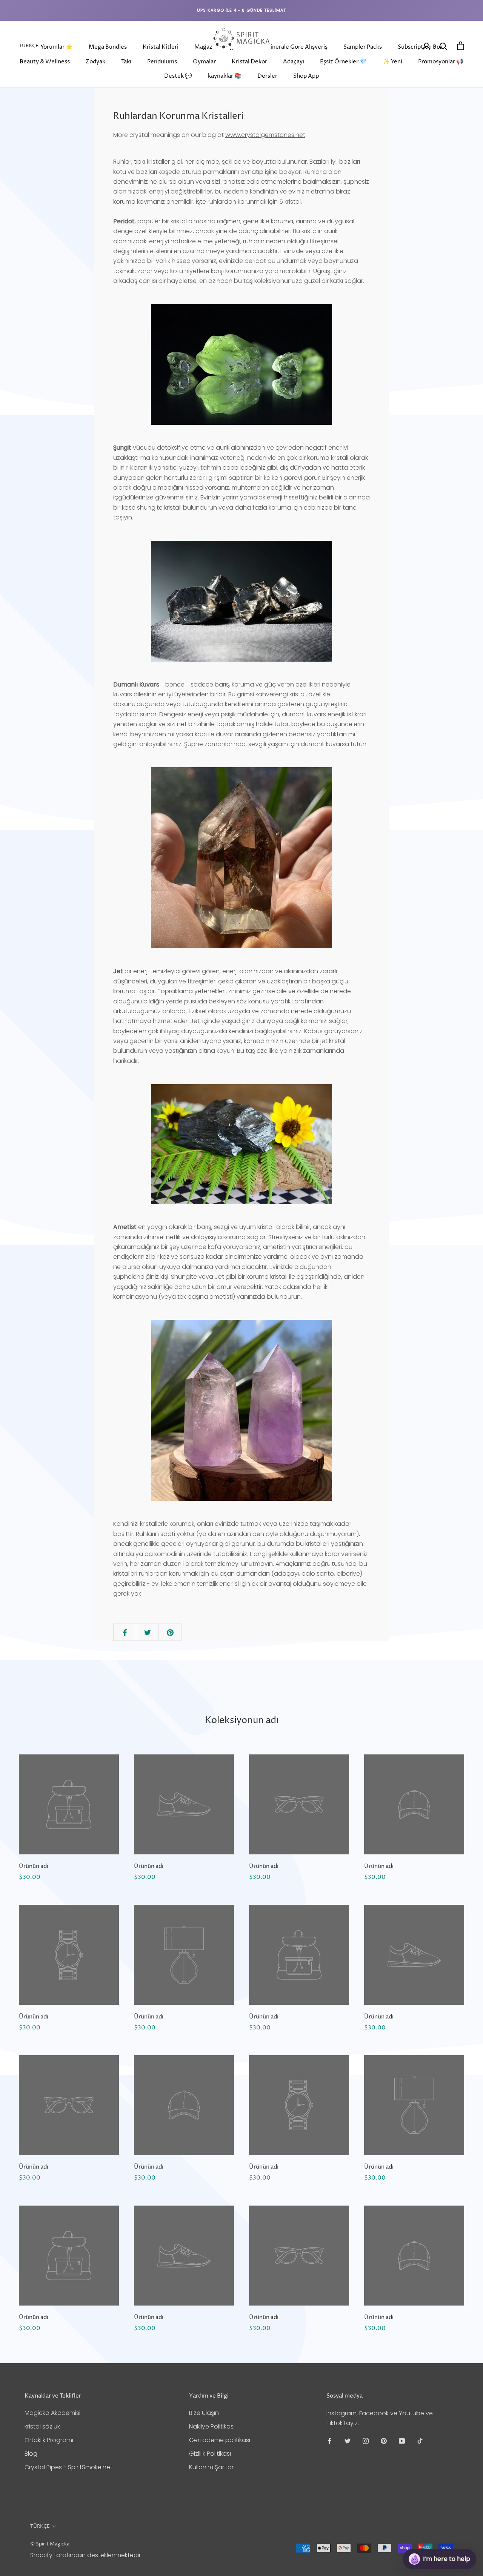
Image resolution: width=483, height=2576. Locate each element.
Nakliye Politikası (212, 2426)
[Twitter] (348, 2441)
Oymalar (204, 62)
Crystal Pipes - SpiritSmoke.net (68, 2467)
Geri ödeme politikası (220, 2440)
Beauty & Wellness (45, 62)
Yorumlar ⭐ (57, 47)
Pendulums (162, 62)
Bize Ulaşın (204, 2413)
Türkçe (29, 46)
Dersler (267, 76)
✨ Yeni (392, 62)
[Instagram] (366, 2441)
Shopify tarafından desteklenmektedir (85, 2555)
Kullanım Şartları (212, 2467)
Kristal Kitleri (161, 47)
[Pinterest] (384, 2441)
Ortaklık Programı (49, 2440)
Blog (31, 2454)
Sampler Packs (363, 47)
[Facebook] (329, 2441)
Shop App (306, 76)
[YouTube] (402, 2441)
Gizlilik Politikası (210, 2454)
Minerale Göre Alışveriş (296, 47)
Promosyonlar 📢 (441, 62)
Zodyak (95, 62)
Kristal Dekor (249, 62)
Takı (126, 62)
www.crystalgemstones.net (265, 135)
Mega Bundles (108, 47)
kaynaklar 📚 (225, 76)
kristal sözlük (42, 2426)
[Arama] (444, 46)
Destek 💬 (178, 76)
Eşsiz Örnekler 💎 (343, 62)
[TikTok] (420, 2441)
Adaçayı (294, 62)
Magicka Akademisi (52, 2413)
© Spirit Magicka (50, 2544)
